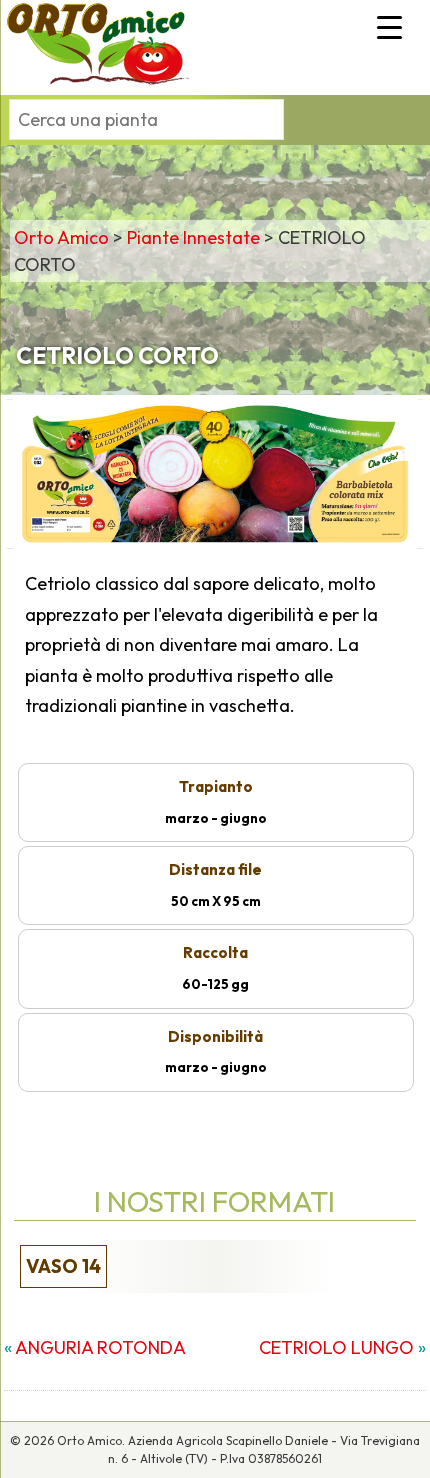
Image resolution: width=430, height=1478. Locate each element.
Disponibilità (215, 1036)
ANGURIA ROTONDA (100, 1347)
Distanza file (215, 869)
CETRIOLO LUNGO (336, 1347)
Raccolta (215, 952)
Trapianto (216, 786)
